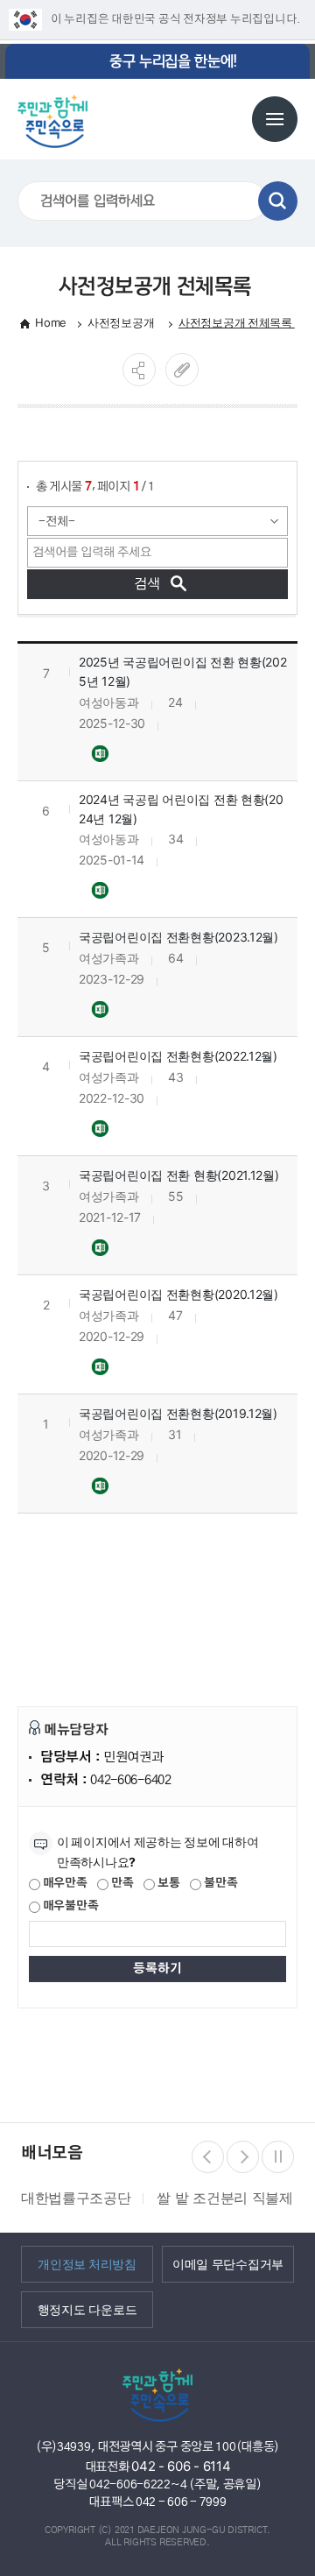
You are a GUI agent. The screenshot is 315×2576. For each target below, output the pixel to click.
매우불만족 (69, 1906)
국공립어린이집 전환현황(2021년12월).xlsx (101, 1247)
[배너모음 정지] (278, 2157)
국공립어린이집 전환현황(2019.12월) (178, 1413)
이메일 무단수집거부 (228, 2263)
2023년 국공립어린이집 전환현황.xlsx (101, 1009)
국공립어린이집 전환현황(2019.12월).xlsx (101, 1485)
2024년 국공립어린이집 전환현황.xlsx (101, 889)
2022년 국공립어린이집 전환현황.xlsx (101, 1128)
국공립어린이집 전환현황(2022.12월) (178, 1056)
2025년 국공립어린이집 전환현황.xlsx (101, 753)
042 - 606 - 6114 (181, 2466)
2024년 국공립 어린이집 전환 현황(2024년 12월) (181, 809)
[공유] (139, 370)
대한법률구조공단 (76, 2198)
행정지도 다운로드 (87, 2309)
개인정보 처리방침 (87, 2263)
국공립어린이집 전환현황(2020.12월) (178, 1294)
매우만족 (64, 1884)
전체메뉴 (275, 119)
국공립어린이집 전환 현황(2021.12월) (179, 1175)
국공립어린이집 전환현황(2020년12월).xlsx (101, 1366)
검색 (278, 201)
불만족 (219, 1884)
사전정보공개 (122, 322)
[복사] (182, 370)
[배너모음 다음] (243, 2157)
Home (51, 322)
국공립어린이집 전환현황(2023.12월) (178, 937)
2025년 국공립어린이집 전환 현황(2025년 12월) (183, 671)
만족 (121, 1884)
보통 (167, 1884)
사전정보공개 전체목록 (237, 322)
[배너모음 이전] (208, 2157)
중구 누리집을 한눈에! (173, 61)
